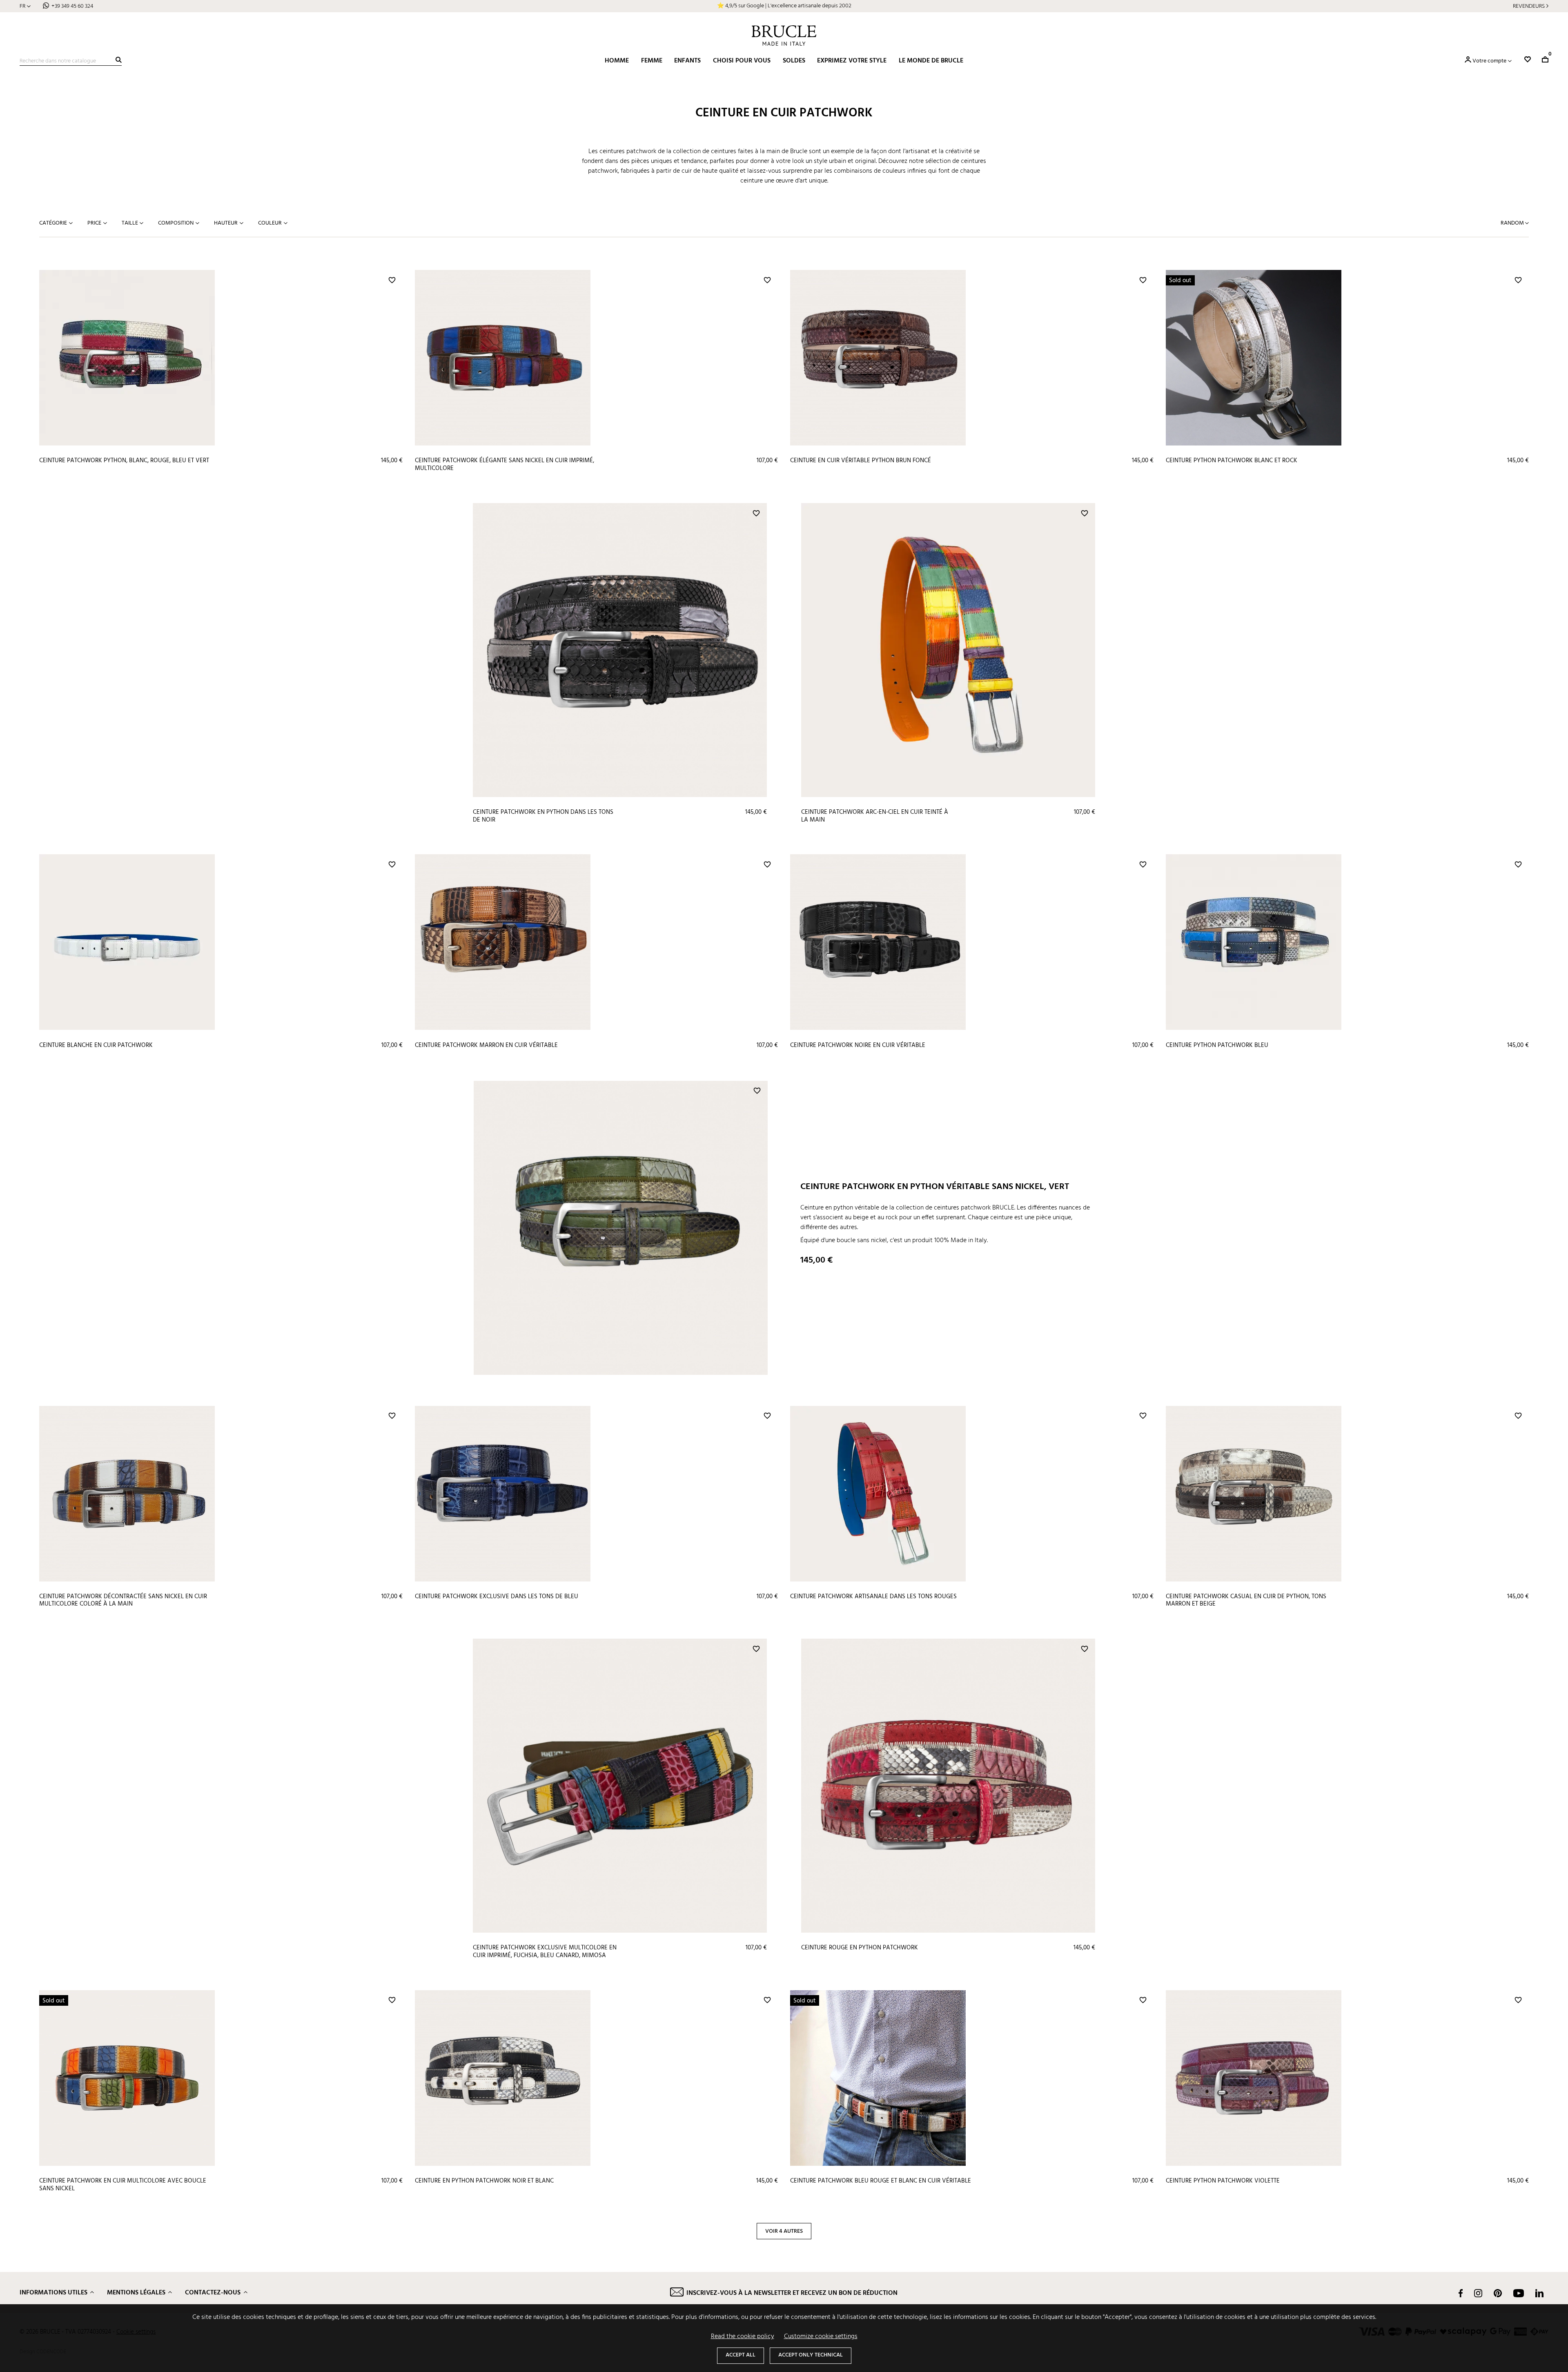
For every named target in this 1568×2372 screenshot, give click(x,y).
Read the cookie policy (743, 2336)
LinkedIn (1539, 2293)
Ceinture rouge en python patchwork (860, 1948)
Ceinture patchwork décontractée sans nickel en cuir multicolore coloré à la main (123, 1600)
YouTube (1519, 2293)
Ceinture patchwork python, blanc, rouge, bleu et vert (124, 461)
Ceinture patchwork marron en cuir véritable (486, 1045)
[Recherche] (119, 60)
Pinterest (1498, 2293)
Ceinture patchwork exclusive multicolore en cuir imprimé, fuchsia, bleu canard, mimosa (545, 1952)
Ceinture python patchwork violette (1223, 2181)
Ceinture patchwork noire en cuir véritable (858, 1045)
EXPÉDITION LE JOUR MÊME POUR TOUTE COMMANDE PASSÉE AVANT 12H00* (784, 6)
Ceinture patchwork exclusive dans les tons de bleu (497, 1597)
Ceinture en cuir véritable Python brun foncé (861, 461)
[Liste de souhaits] (1528, 59)
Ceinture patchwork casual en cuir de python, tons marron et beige (1246, 1600)
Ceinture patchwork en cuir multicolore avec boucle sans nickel (123, 2185)
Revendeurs (1529, 6)
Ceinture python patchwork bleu (1217, 1045)
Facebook (1461, 2293)
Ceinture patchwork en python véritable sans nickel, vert (935, 1187)
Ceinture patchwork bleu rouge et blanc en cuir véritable (881, 2181)
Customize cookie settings (821, 2336)
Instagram (1478, 2293)
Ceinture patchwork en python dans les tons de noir (543, 816)
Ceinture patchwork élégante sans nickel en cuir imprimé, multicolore (504, 464)
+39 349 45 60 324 (72, 6)
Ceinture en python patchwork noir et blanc (484, 2181)
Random (1513, 223)
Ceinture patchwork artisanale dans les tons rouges (873, 1597)
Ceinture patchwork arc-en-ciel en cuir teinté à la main (875, 816)
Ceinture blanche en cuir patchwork (96, 1045)
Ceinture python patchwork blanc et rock (1232, 461)
